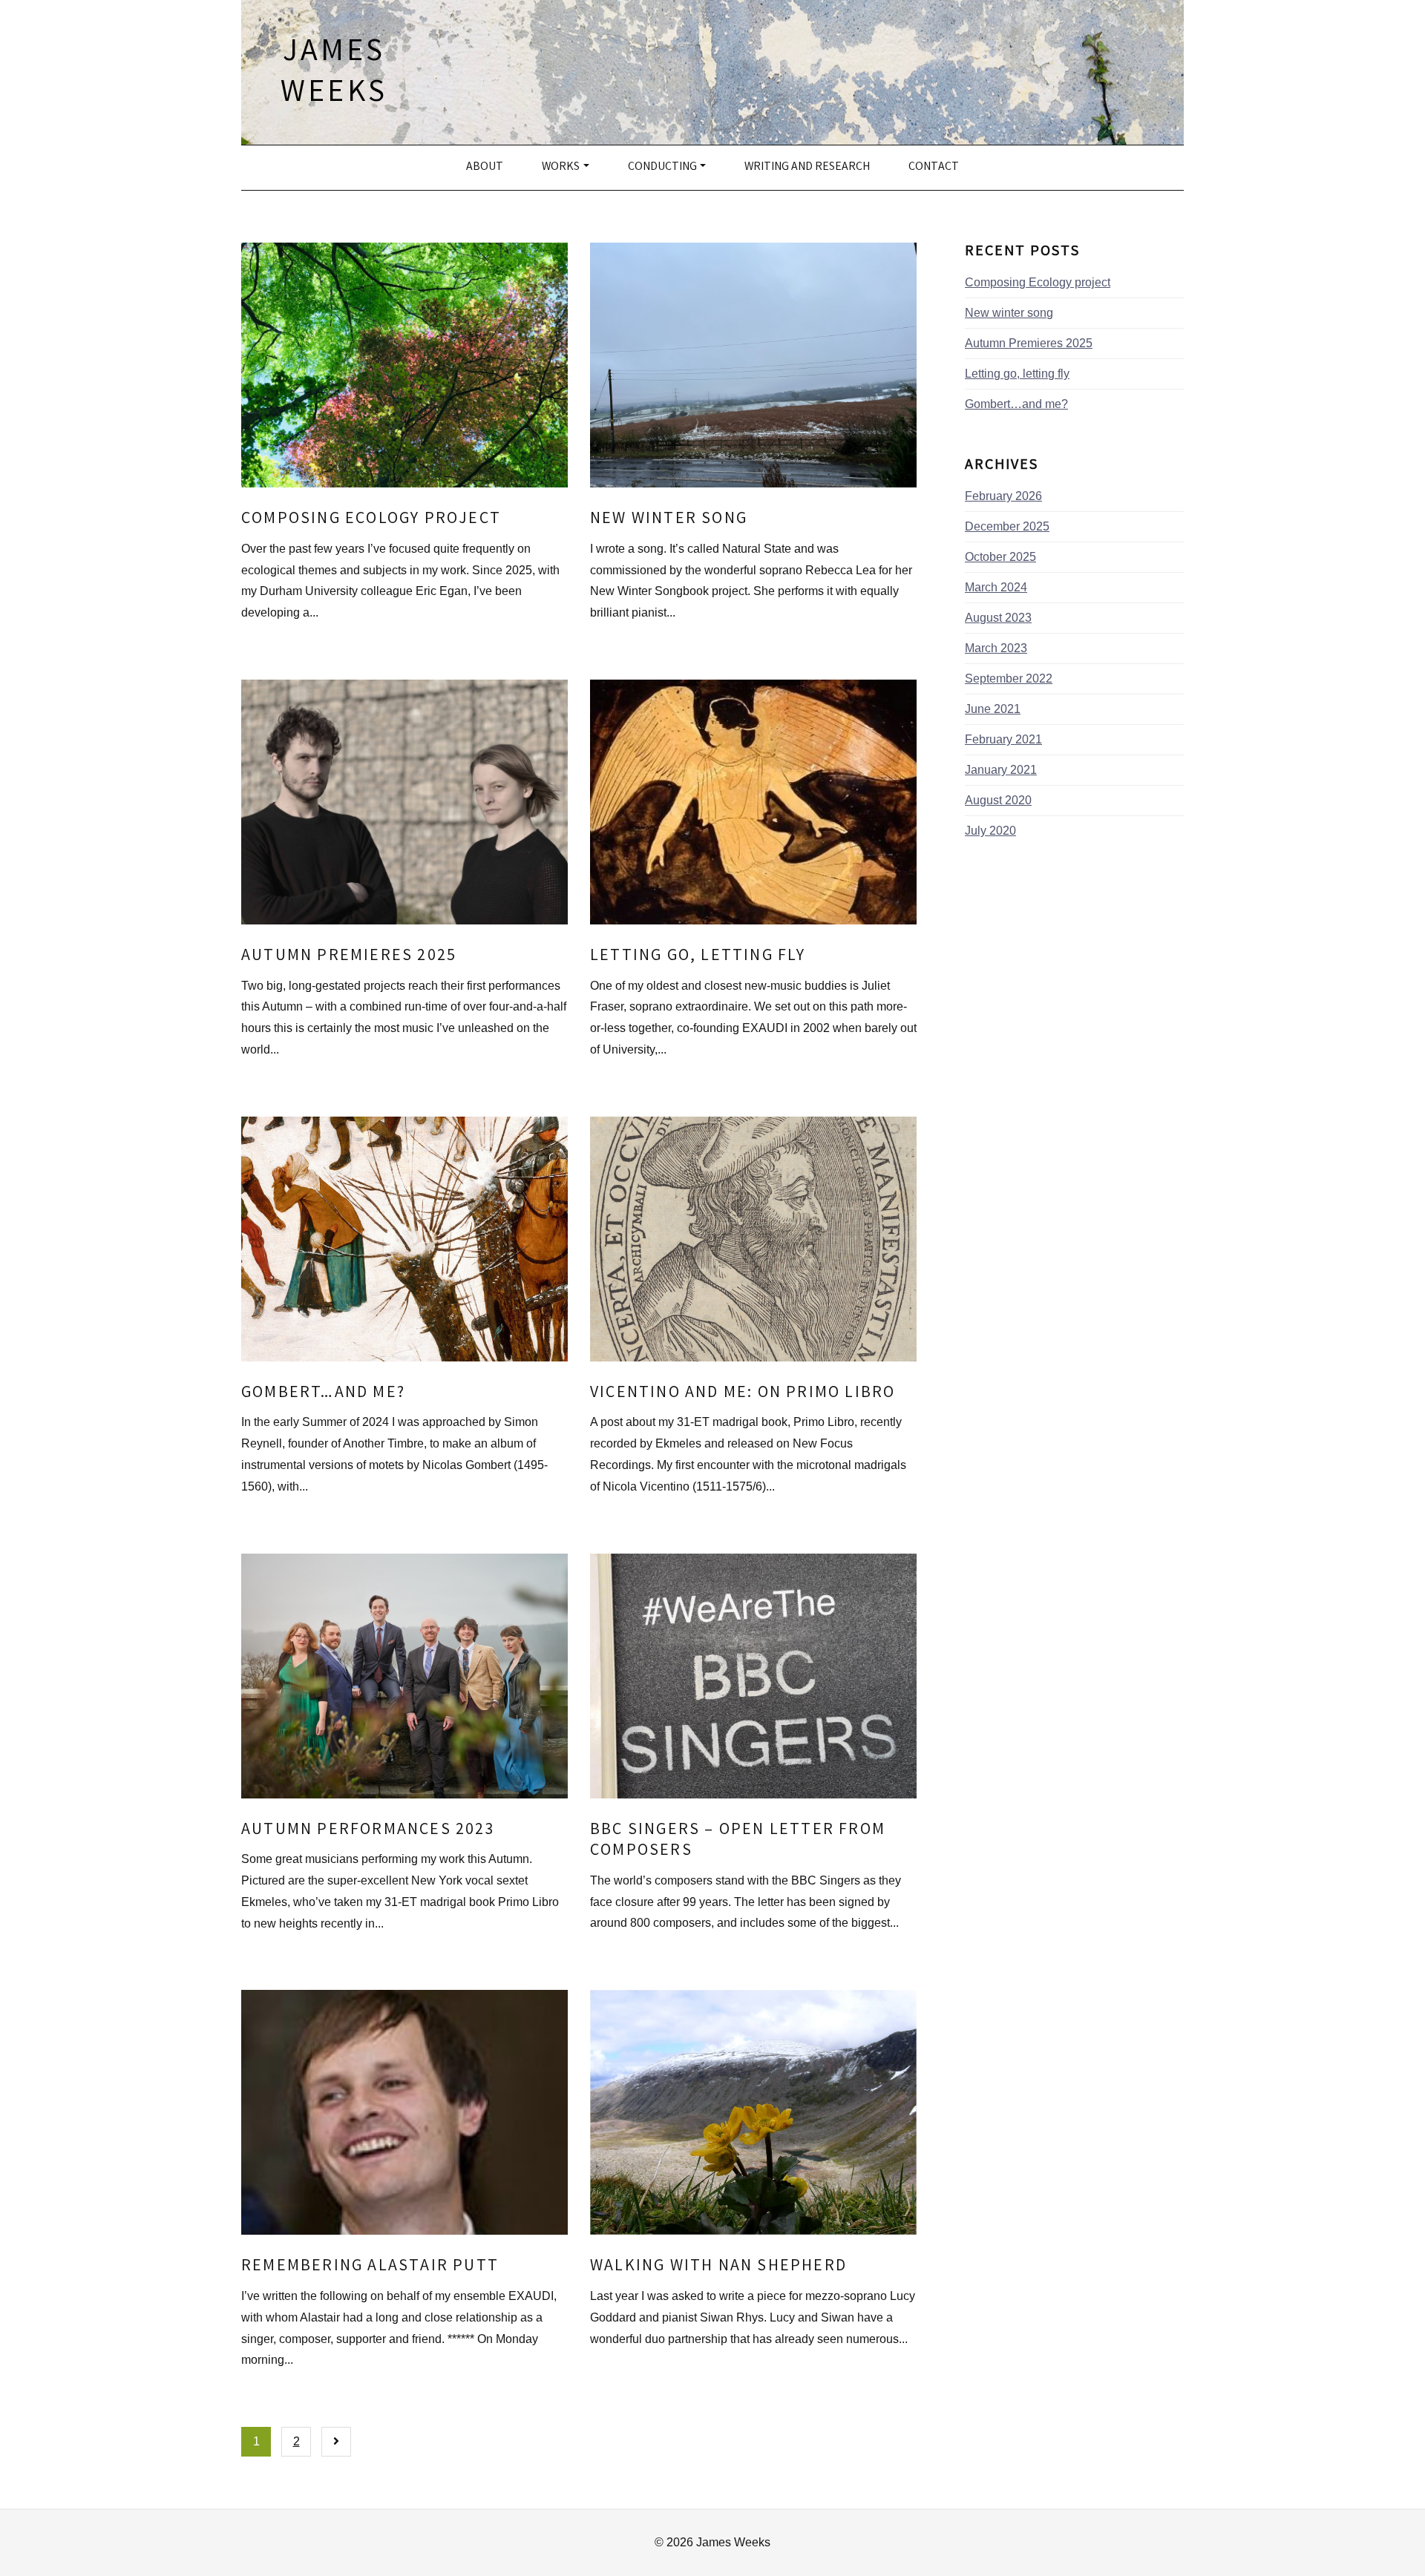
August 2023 (998, 618)
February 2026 (1003, 496)
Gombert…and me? (323, 1394)
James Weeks (334, 74)
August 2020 (998, 800)
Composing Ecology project (371, 520)
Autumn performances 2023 (368, 1831)
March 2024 (996, 587)
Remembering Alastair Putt (370, 2267)
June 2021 (993, 709)
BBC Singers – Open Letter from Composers (738, 1841)
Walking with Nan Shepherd (718, 2267)
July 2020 (990, 831)
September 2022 (1009, 678)
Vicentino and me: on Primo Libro (743, 1394)
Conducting (662, 167)
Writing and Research (807, 167)
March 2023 (996, 648)
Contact (934, 167)
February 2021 (1003, 739)
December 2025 (1007, 526)
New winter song (669, 520)
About (485, 167)
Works (561, 167)
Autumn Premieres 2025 (349, 957)
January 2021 (1001, 770)
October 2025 (1000, 557)
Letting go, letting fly (698, 957)
